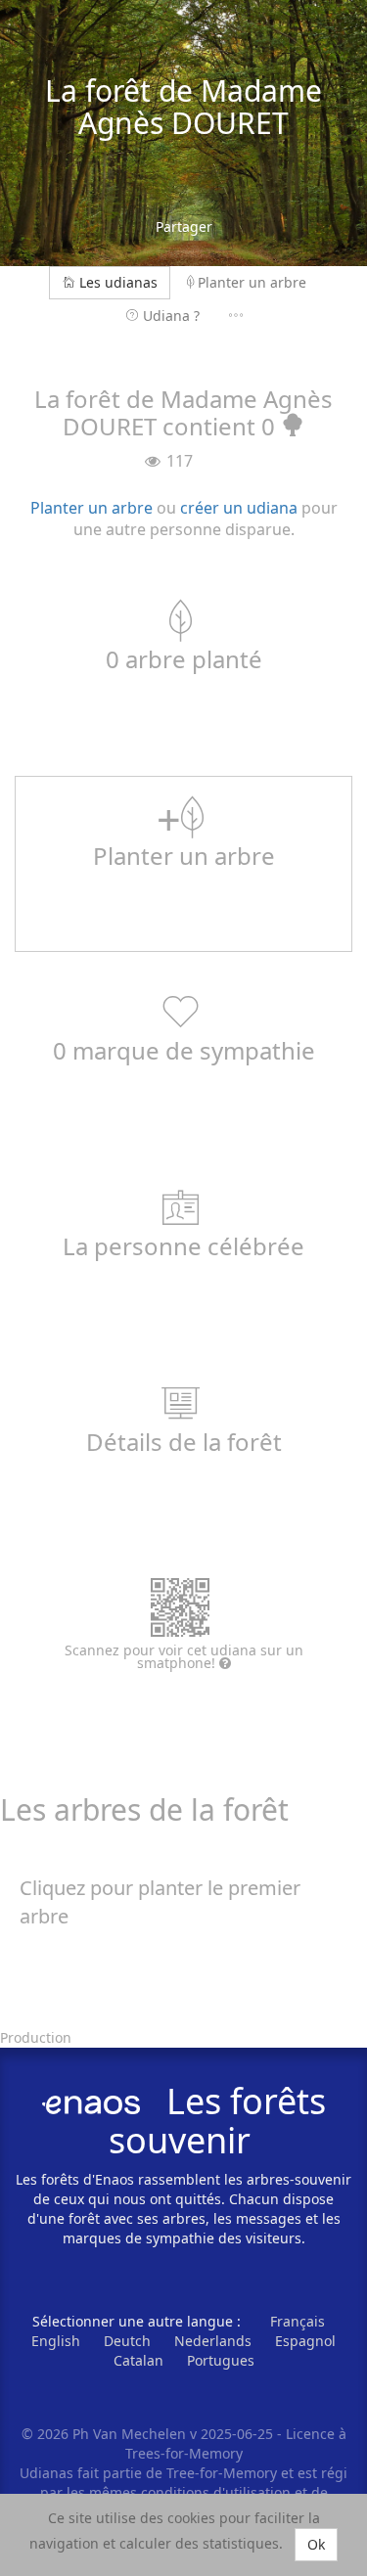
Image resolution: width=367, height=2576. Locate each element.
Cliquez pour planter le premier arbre (160, 1902)
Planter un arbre (252, 282)
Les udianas (118, 282)
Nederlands (213, 2341)
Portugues (221, 2360)
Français (298, 2321)
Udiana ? (171, 316)
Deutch (127, 2341)
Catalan (138, 2360)
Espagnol (305, 2341)
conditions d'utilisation (218, 2492)
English (56, 2341)
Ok (316, 2544)
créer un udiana (239, 508)
